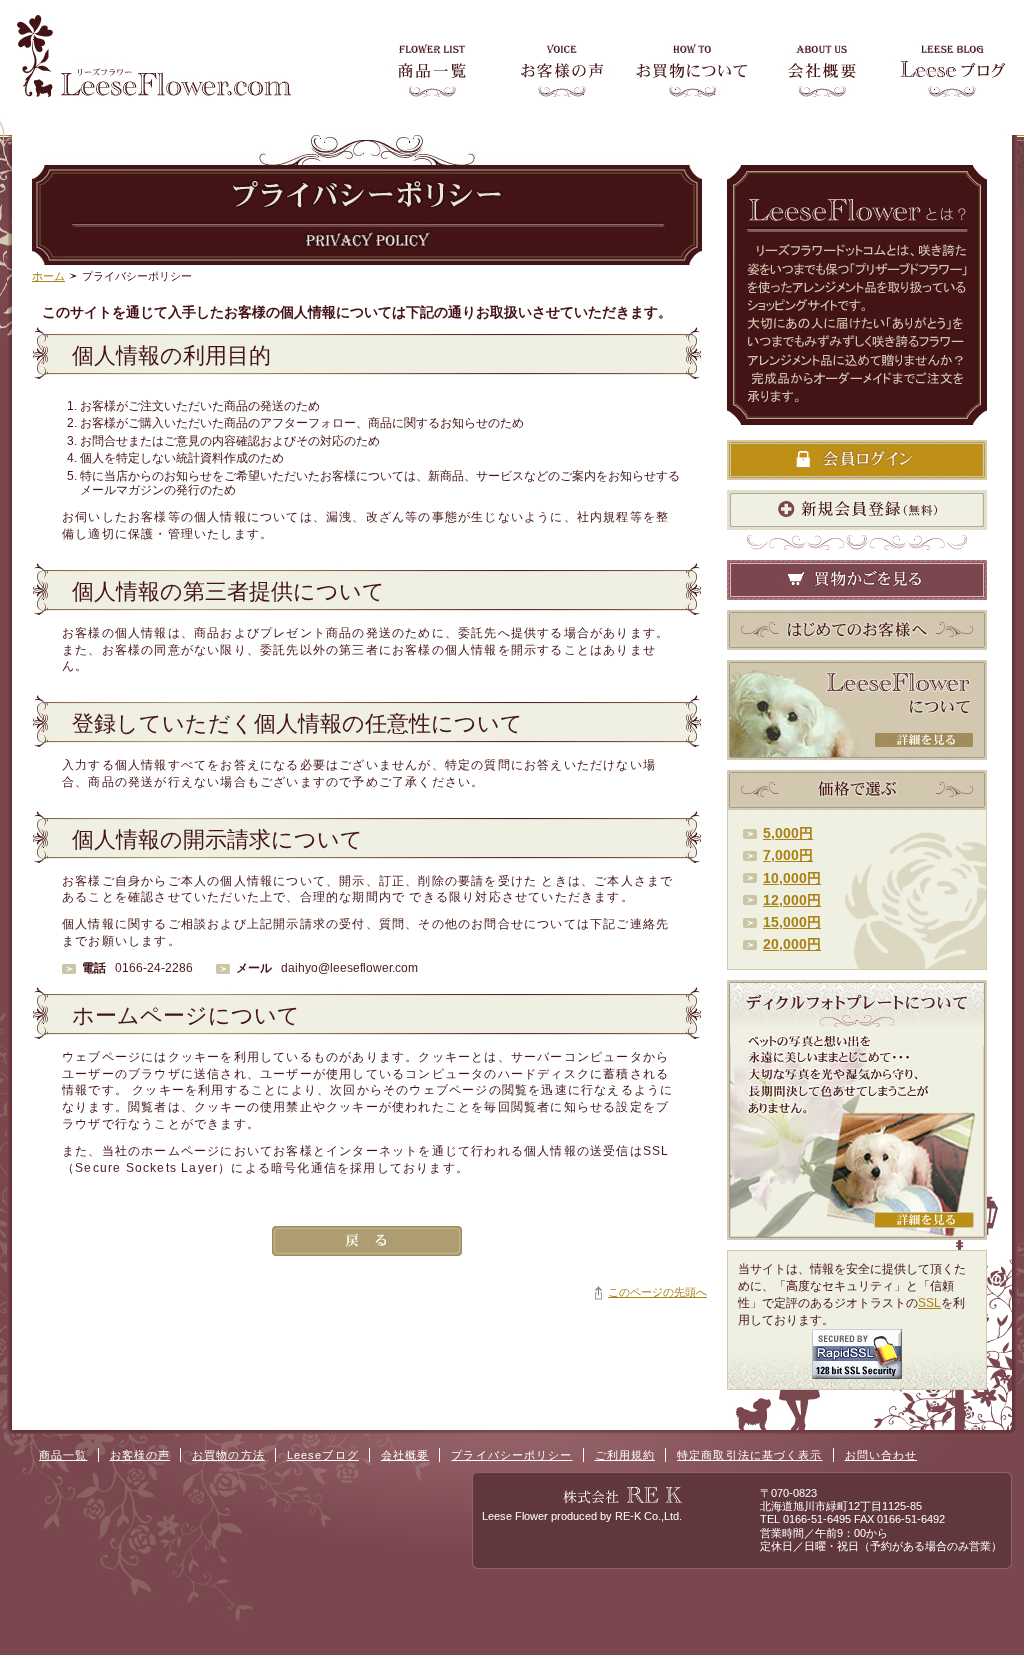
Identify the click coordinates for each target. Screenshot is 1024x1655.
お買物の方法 (228, 1455)
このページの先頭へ (657, 1292)
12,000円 (792, 900)
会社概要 (405, 1455)
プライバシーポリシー (511, 1455)
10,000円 (792, 878)
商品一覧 (63, 1455)
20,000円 (792, 944)
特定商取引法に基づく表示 (749, 1455)
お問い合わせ (881, 1455)
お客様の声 (140, 1455)
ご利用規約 (625, 1455)
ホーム (48, 276)
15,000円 (792, 922)
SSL (929, 1303)
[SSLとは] (857, 1372)
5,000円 (788, 833)
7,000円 (788, 855)
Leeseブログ (323, 1455)
